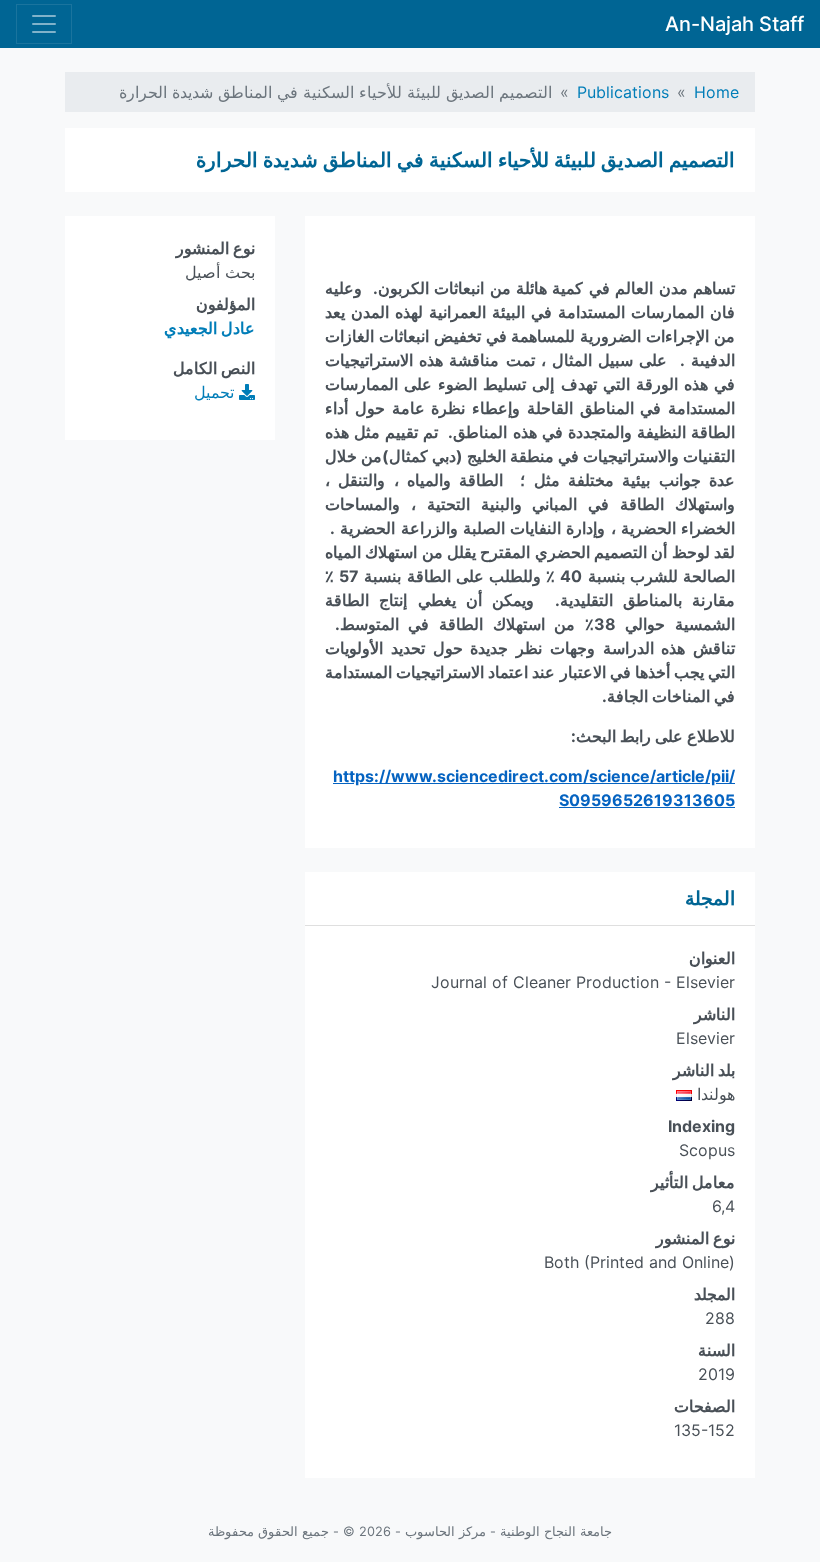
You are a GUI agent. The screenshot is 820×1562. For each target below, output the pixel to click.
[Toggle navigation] (44, 24)
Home (716, 92)
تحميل (216, 392)
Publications (623, 92)
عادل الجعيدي (209, 328)
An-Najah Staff (734, 24)
